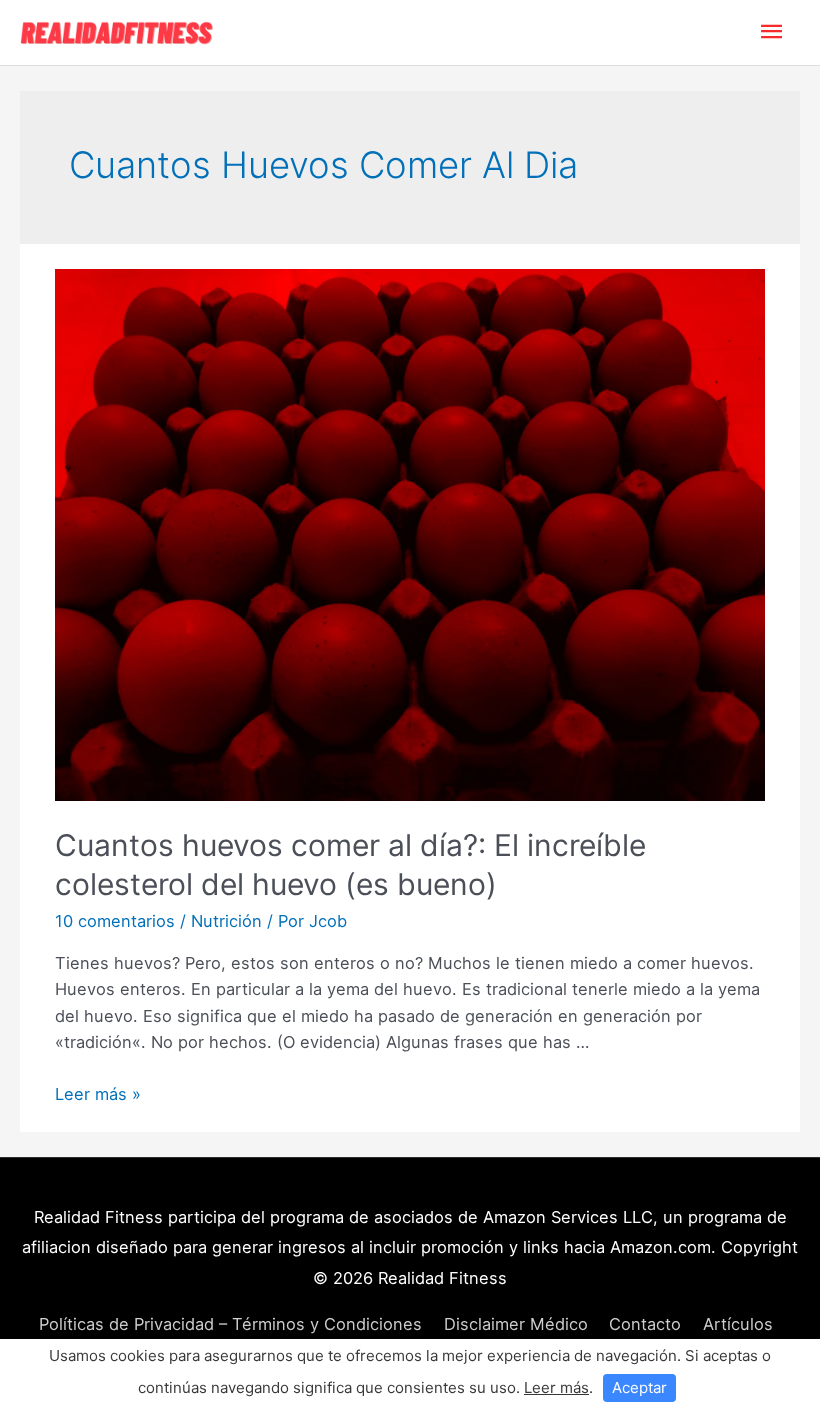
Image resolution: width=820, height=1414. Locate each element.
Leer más (556, 1387)
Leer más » (98, 1094)
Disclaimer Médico (516, 1324)
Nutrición (226, 921)
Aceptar (639, 1387)
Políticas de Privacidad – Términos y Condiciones (230, 1324)
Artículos (738, 1324)
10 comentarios (115, 921)
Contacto (645, 1324)
